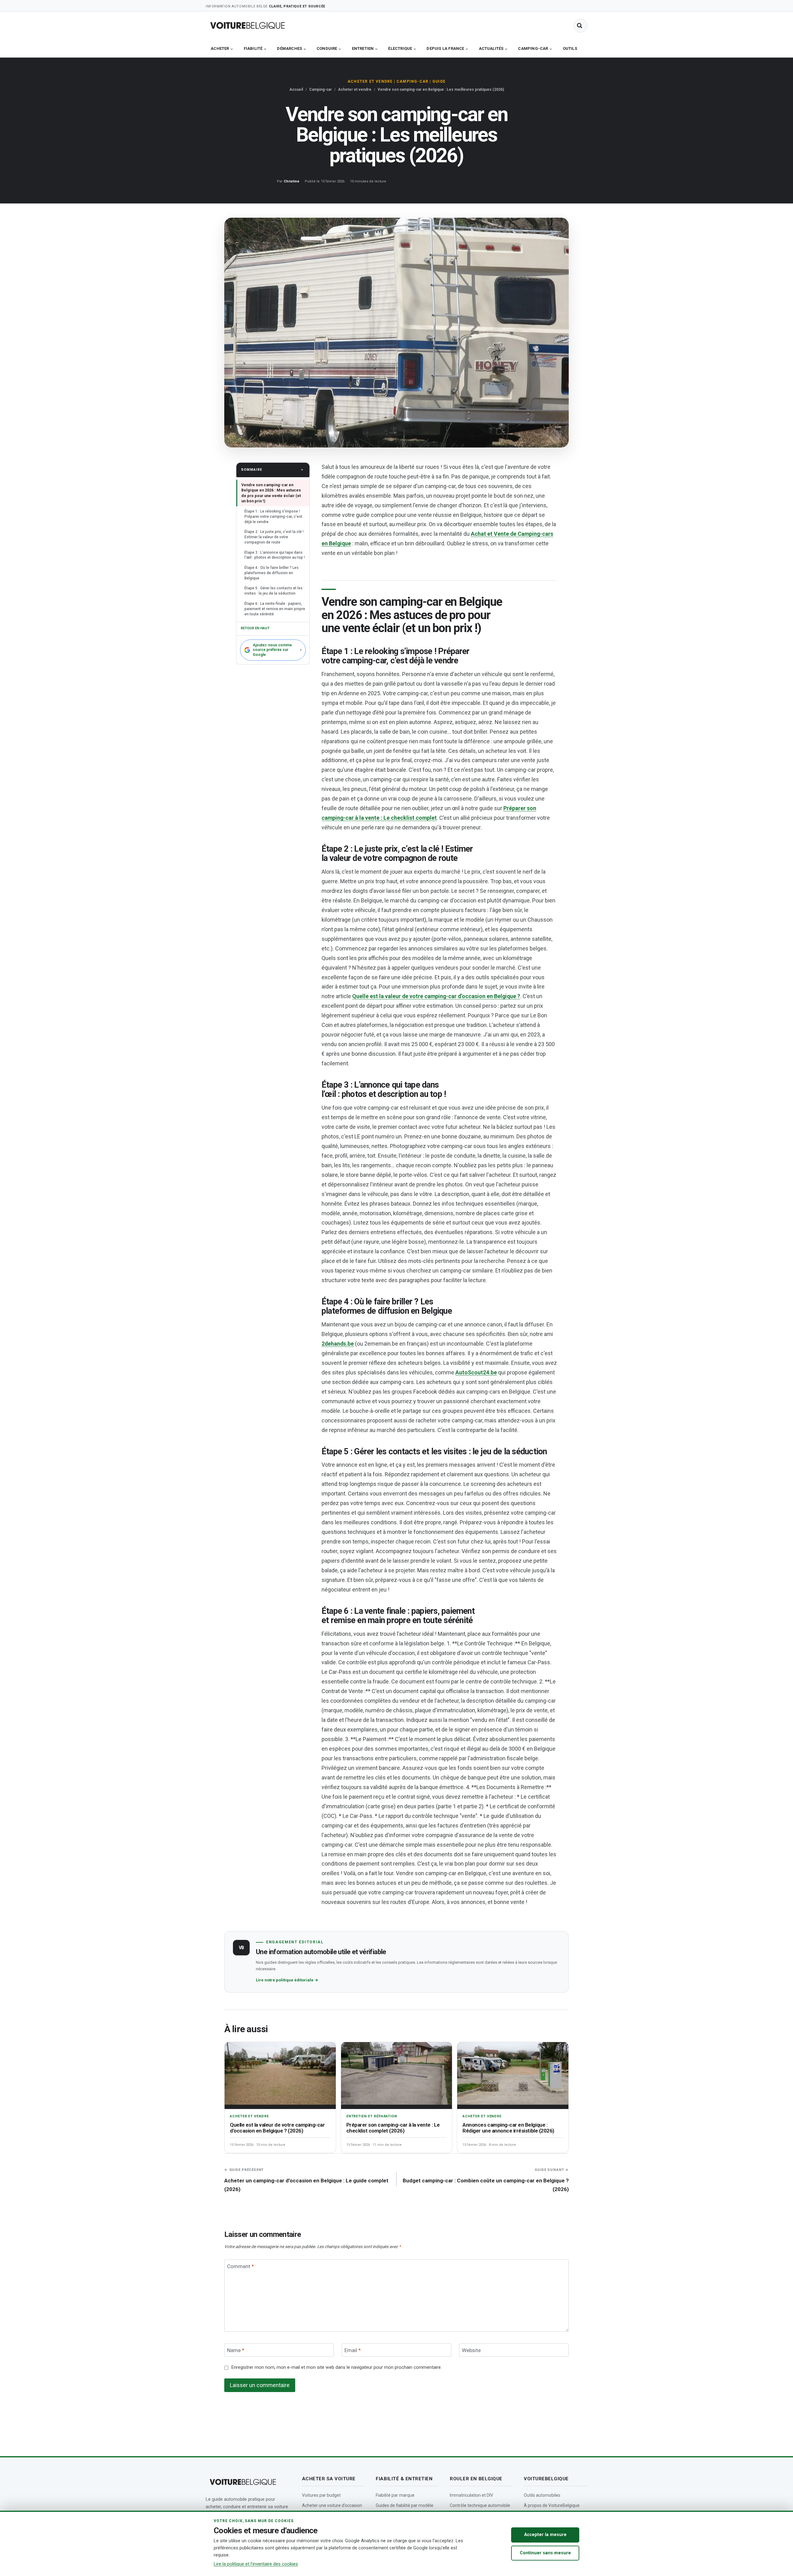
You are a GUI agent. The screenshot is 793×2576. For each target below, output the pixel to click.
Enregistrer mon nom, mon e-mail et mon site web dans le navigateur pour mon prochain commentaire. (336, 2367)
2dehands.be (338, 1344)
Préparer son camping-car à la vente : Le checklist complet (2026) (393, 2128)
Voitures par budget (321, 2495)
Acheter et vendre (370, 81)
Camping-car (412, 81)
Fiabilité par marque (395, 2495)
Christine (291, 181)
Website (471, 2350)
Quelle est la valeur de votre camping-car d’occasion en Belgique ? (436, 996)
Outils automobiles (542, 2495)
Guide (439, 81)
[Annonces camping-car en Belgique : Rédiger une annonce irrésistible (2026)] (513, 2075)
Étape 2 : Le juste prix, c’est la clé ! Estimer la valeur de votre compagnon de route (274, 537)
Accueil (296, 90)
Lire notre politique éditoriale (287, 1980)
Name (236, 2350)
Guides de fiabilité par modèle (405, 2505)
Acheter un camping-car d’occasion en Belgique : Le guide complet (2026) (306, 2180)
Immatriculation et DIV (471, 2495)
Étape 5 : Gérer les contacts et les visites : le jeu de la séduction (274, 591)
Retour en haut (255, 628)
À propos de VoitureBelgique (552, 2505)
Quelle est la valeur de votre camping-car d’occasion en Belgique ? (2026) (277, 2128)
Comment (241, 2266)
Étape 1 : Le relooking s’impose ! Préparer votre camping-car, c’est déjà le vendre (273, 517)
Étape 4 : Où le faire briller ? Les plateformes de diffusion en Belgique (272, 573)
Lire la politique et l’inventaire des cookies (256, 2564)
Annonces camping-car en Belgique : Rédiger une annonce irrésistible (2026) (508, 2128)
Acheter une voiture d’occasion (332, 2505)
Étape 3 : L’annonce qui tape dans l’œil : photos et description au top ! (275, 555)
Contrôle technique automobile (480, 2505)
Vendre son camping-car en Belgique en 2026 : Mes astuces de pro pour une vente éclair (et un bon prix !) (271, 493)
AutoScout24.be (476, 1372)
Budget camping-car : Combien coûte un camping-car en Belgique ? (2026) (486, 2180)
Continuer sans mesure (545, 2553)
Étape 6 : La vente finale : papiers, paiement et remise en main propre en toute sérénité (275, 609)
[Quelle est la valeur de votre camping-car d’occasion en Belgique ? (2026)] (280, 2075)
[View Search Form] (581, 26)
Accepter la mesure (545, 2535)
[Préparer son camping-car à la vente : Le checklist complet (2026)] (397, 2075)
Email (353, 2350)
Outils (570, 48)
